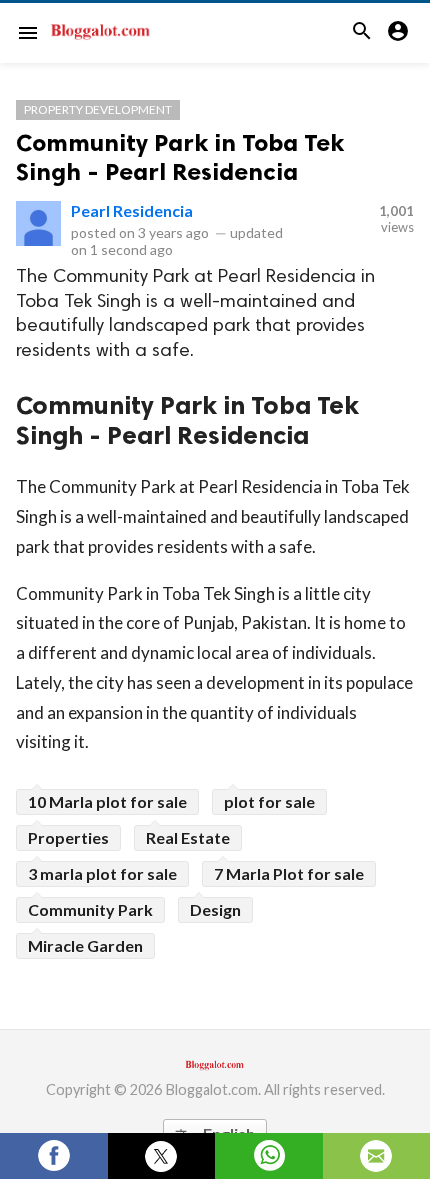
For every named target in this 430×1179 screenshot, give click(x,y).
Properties (68, 837)
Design (215, 909)
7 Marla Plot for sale (289, 873)
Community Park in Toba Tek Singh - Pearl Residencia (180, 157)
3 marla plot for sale (102, 873)
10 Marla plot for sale (107, 801)
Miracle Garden (85, 945)
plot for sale (269, 801)
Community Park (90, 909)
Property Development (98, 109)
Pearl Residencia (132, 210)
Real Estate (188, 837)
